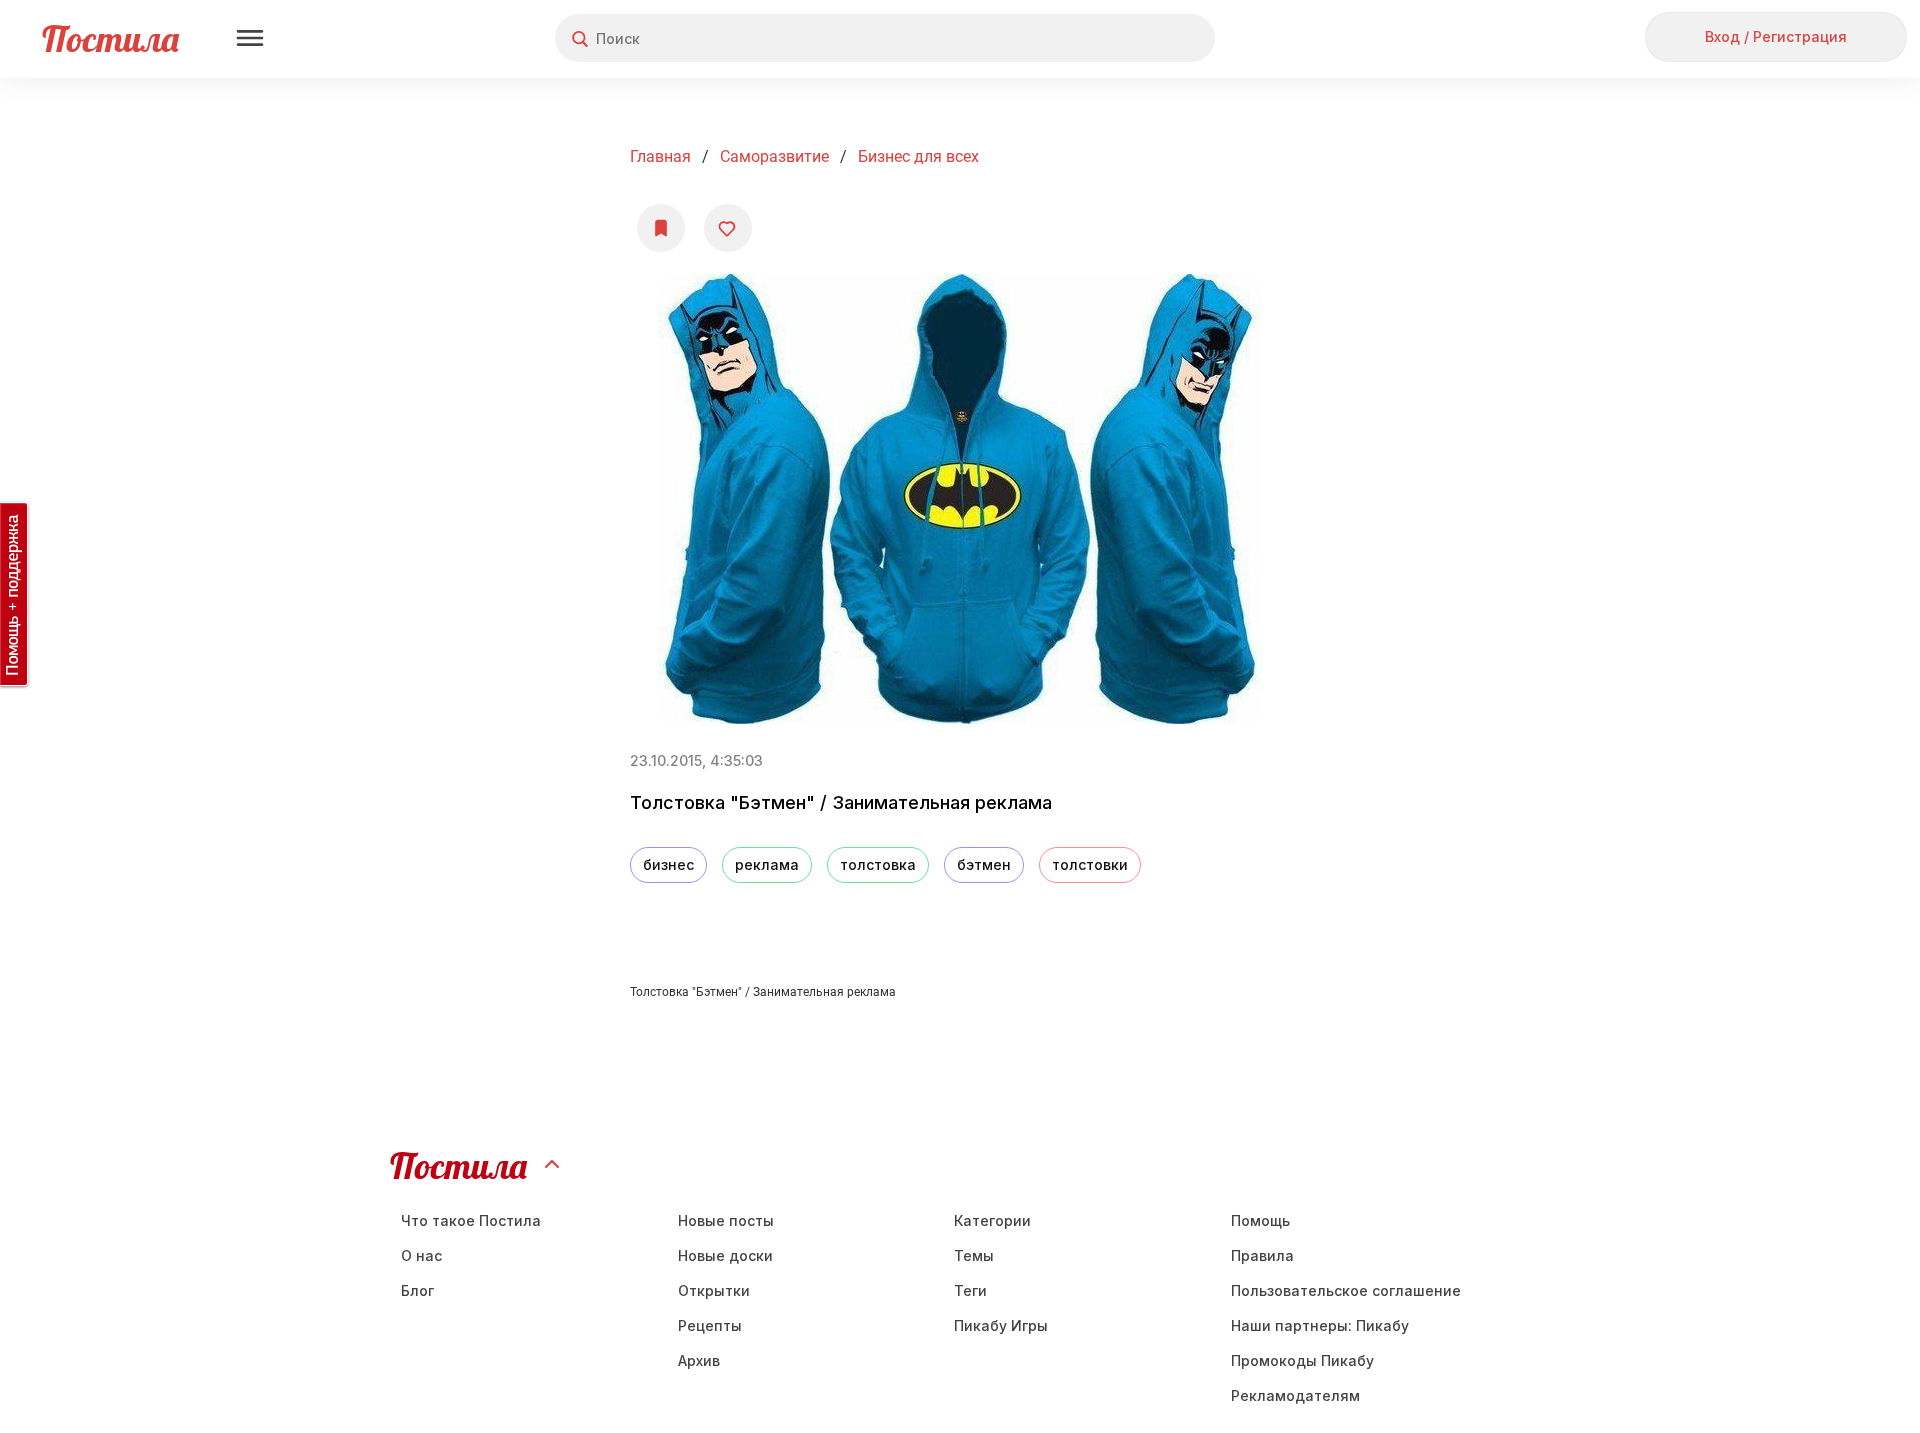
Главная (660, 156)
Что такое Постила (471, 1220)
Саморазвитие (774, 156)
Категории (992, 1220)
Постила (110, 38)
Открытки (714, 1290)
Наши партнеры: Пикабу (1320, 1325)
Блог (417, 1290)
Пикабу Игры (1001, 1325)
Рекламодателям (1295, 1395)
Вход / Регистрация (1776, 36)
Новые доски (725, 1255)
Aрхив (699, 1360)
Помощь (1260, 1220)
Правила (1262, 1255)
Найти (1124, 38)
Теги (970, 1290)
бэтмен (984, 864)
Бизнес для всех (918, 156)
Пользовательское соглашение (1346, 1290)
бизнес (668, 864)
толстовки (1090, 864)
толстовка (878, 864)
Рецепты (710, 1325)
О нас (421, 1255)
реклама (767, 864)
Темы (974, 1255)
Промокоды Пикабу (1302, 1360)
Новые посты (726, 1220)
